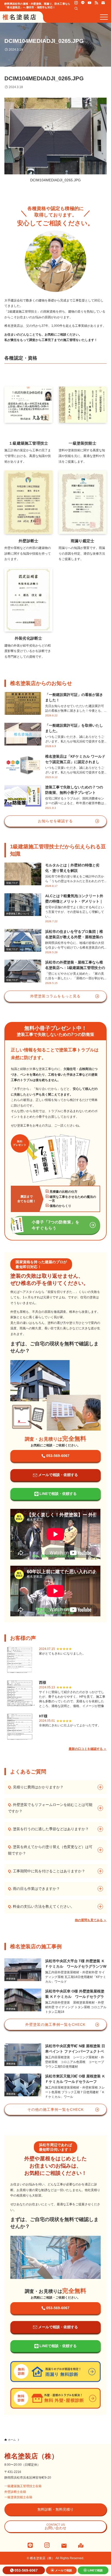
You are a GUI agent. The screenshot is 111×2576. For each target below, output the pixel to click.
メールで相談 (64, 2570)
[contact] (103, 3)
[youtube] (90, 3)
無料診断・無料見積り (55, 2509)
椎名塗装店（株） (31, 2456)
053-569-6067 (26, 2570)
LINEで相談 (95, 2570)
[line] (83, 3)
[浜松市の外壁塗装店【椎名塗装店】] (19, 17)
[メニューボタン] (104, 17)
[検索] (76, 9)
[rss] (96, 3)
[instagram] (76, 3)
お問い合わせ (55, 2527)
